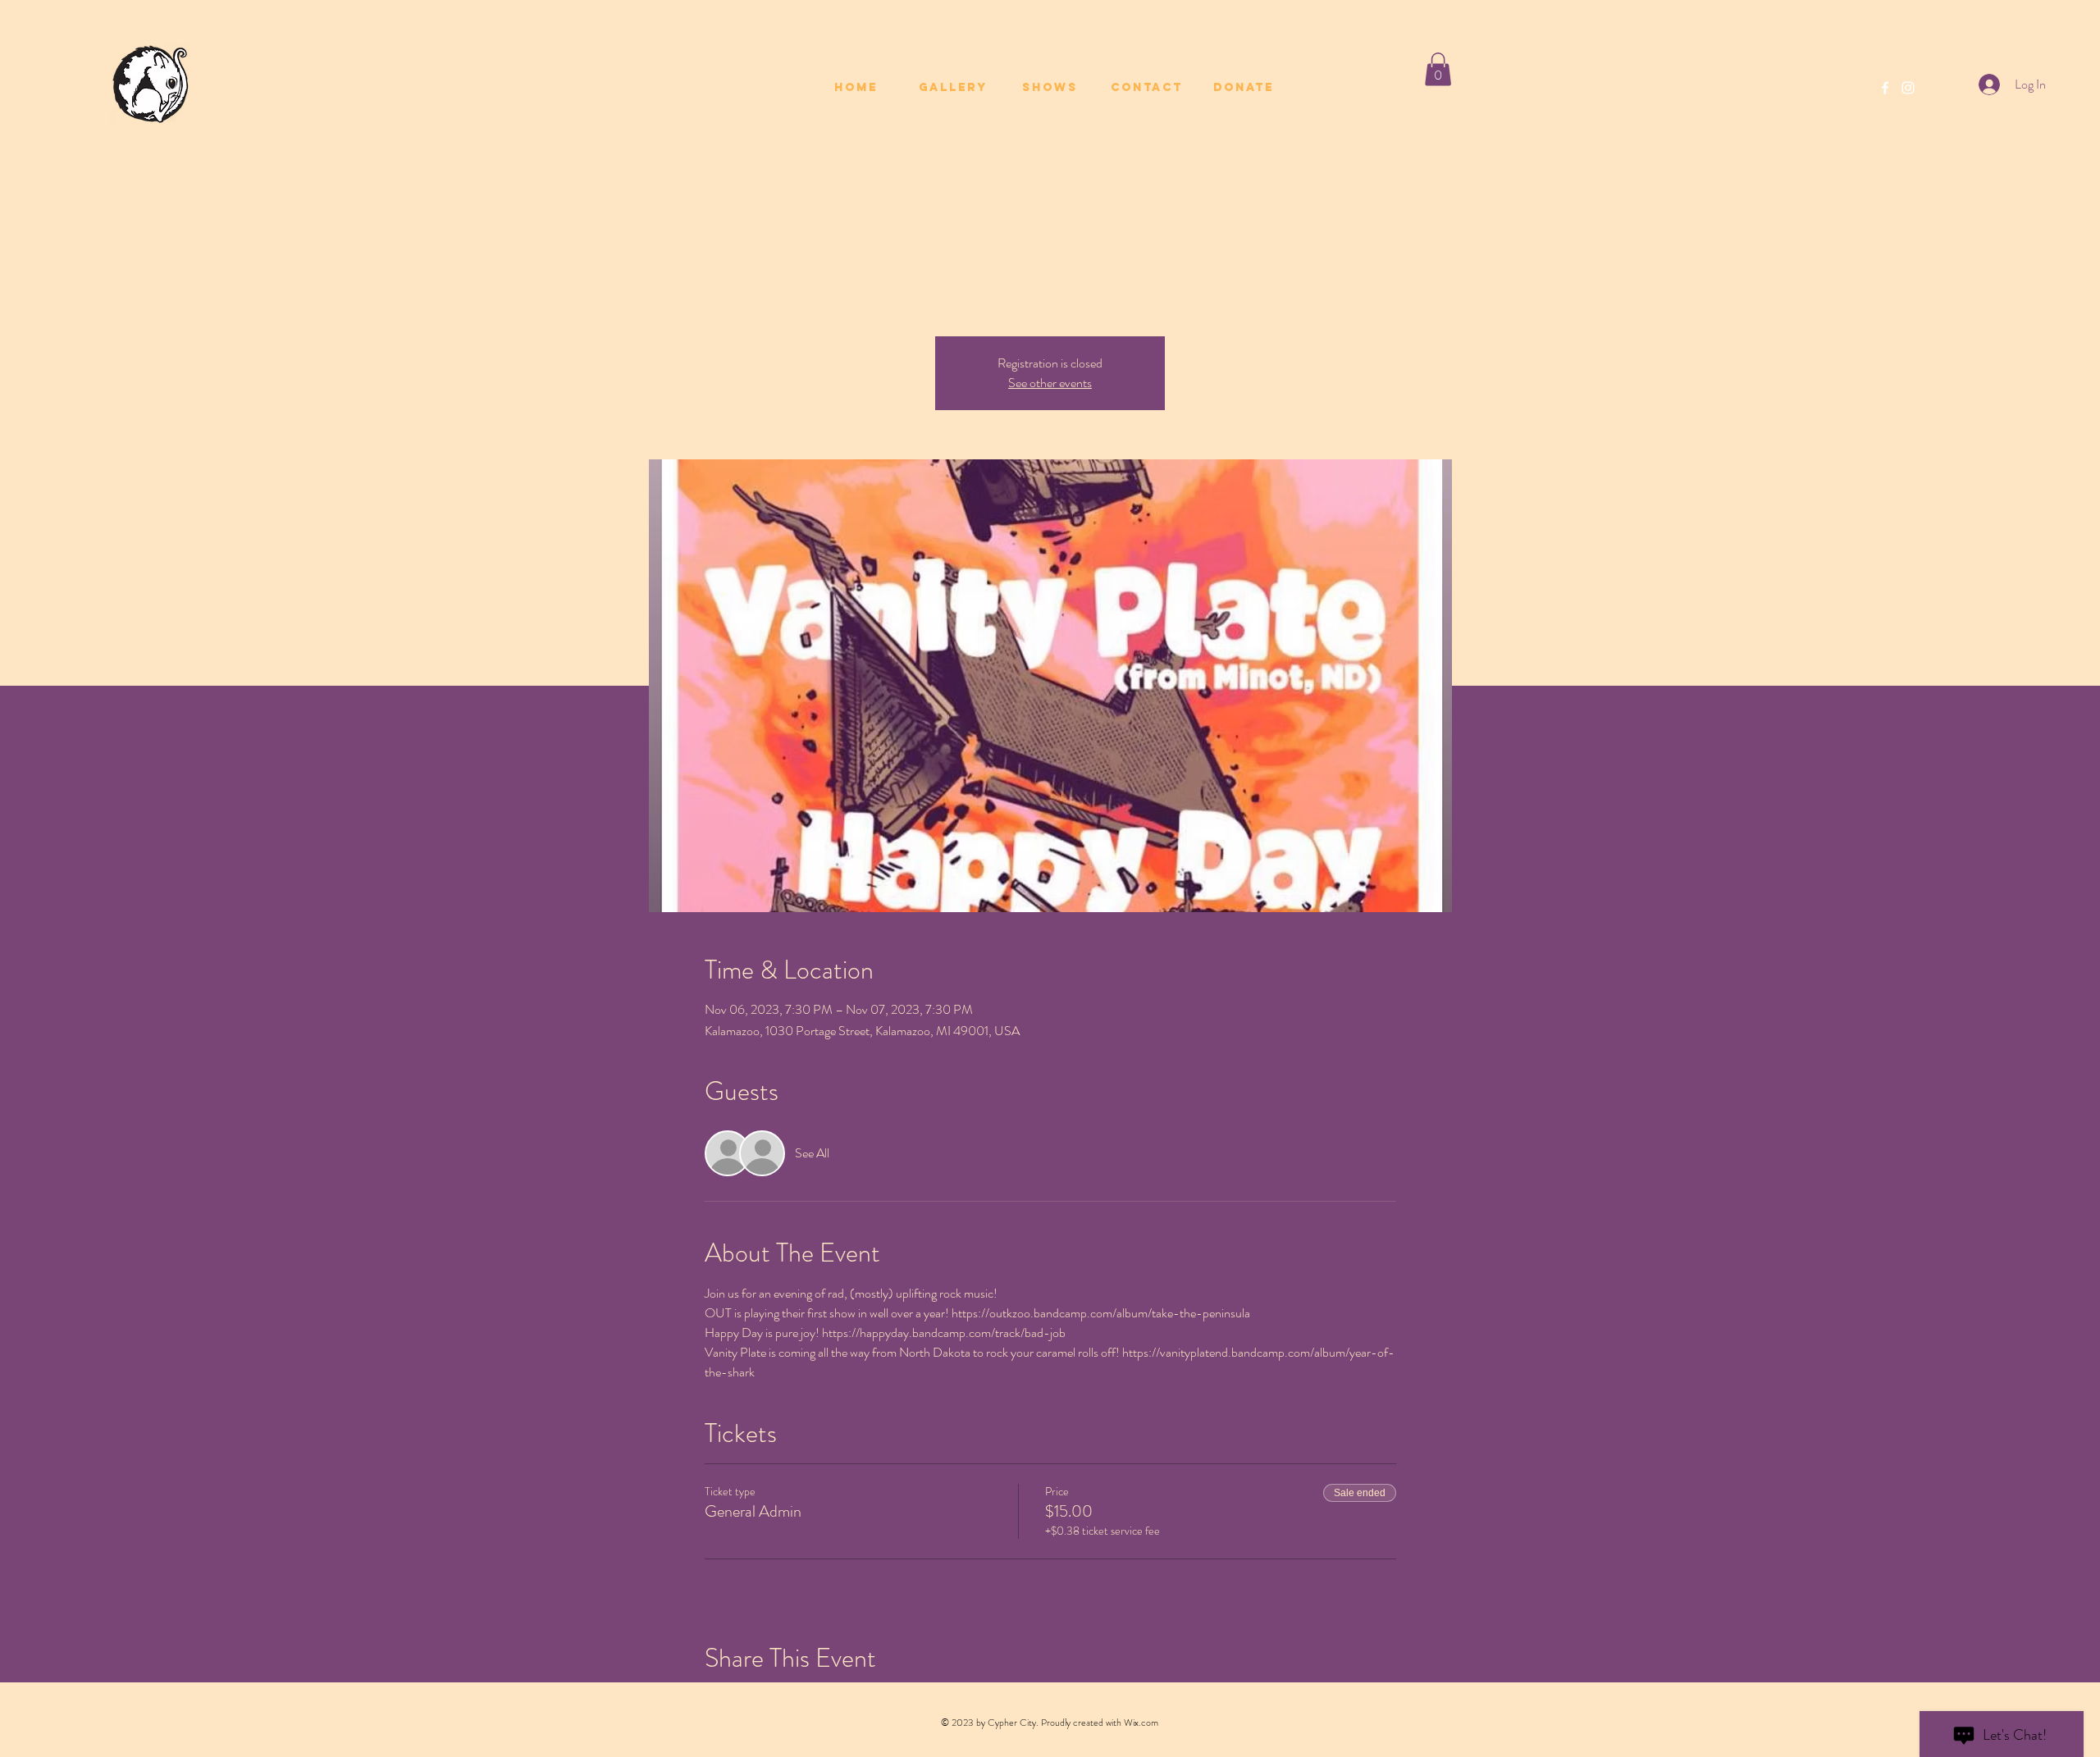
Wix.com (1141, 1723)
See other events (1050, 383)
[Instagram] (1908, 88)
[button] (1438, 69)
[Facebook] (1885, 88)
